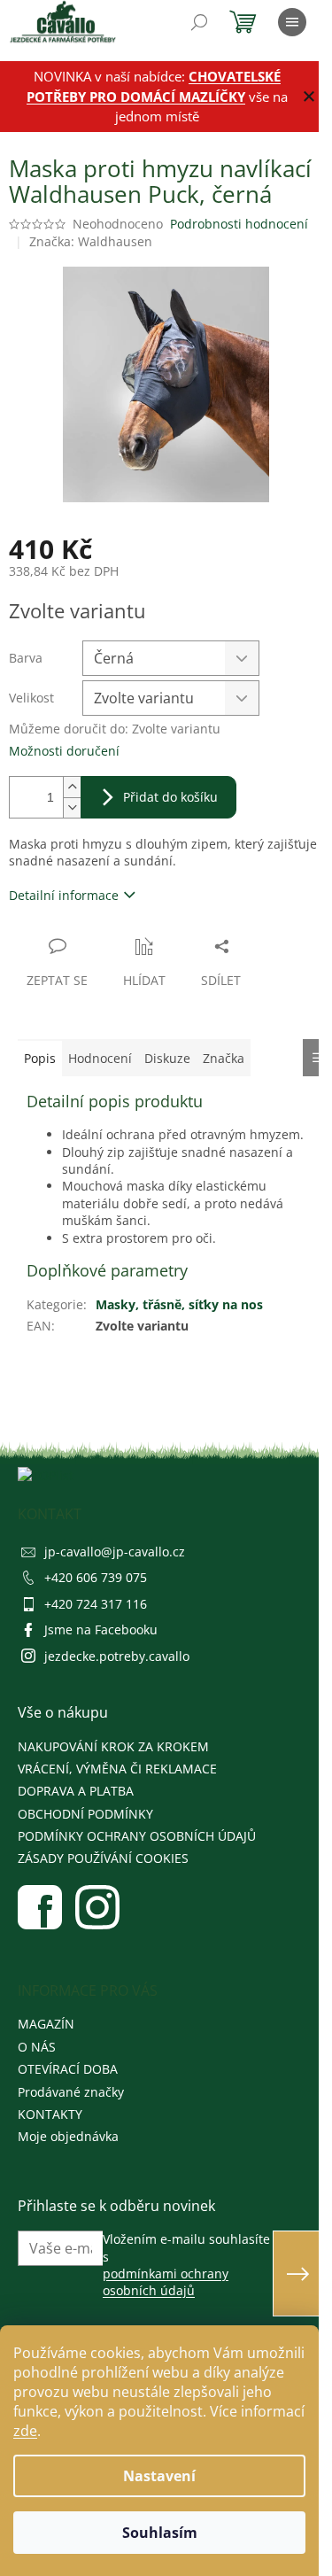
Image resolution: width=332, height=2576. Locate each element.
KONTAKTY (50, 2114)
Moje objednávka (68, 2136)
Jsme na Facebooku (101, 1629)
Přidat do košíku (170, 797)
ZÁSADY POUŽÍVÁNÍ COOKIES (103, 1858)
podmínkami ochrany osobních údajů (166, 2282)
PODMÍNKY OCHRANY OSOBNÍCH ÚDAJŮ (137, 1836)
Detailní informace (64, 895)
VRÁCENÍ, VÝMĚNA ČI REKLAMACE (117, 1769)
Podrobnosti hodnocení (239, 224)
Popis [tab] (40, 1058)
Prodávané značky (71, 2092)
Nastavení (159, 2476)
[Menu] (292, 22)
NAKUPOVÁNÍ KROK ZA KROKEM (113, 1746)
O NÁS (37, 2047)
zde (25, 2431)
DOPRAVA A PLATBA (76, 1791)
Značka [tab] (224, 1058)
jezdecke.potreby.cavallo (117, 1656)
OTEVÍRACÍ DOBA (68, 2069)
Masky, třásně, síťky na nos (179, 1304)
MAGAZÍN (46, 2024)
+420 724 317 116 (96, 1604)
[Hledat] (199, 22)
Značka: (91, 241)
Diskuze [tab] (167, 1058)
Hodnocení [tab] (100, 1058)
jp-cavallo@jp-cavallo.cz (115, 1552)
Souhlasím (160, 2533)
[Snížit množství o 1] (72, 807)
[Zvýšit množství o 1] (72, 787)
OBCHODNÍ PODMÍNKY (85, 1814)
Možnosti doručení (64, 751)
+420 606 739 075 (96, 1577)
